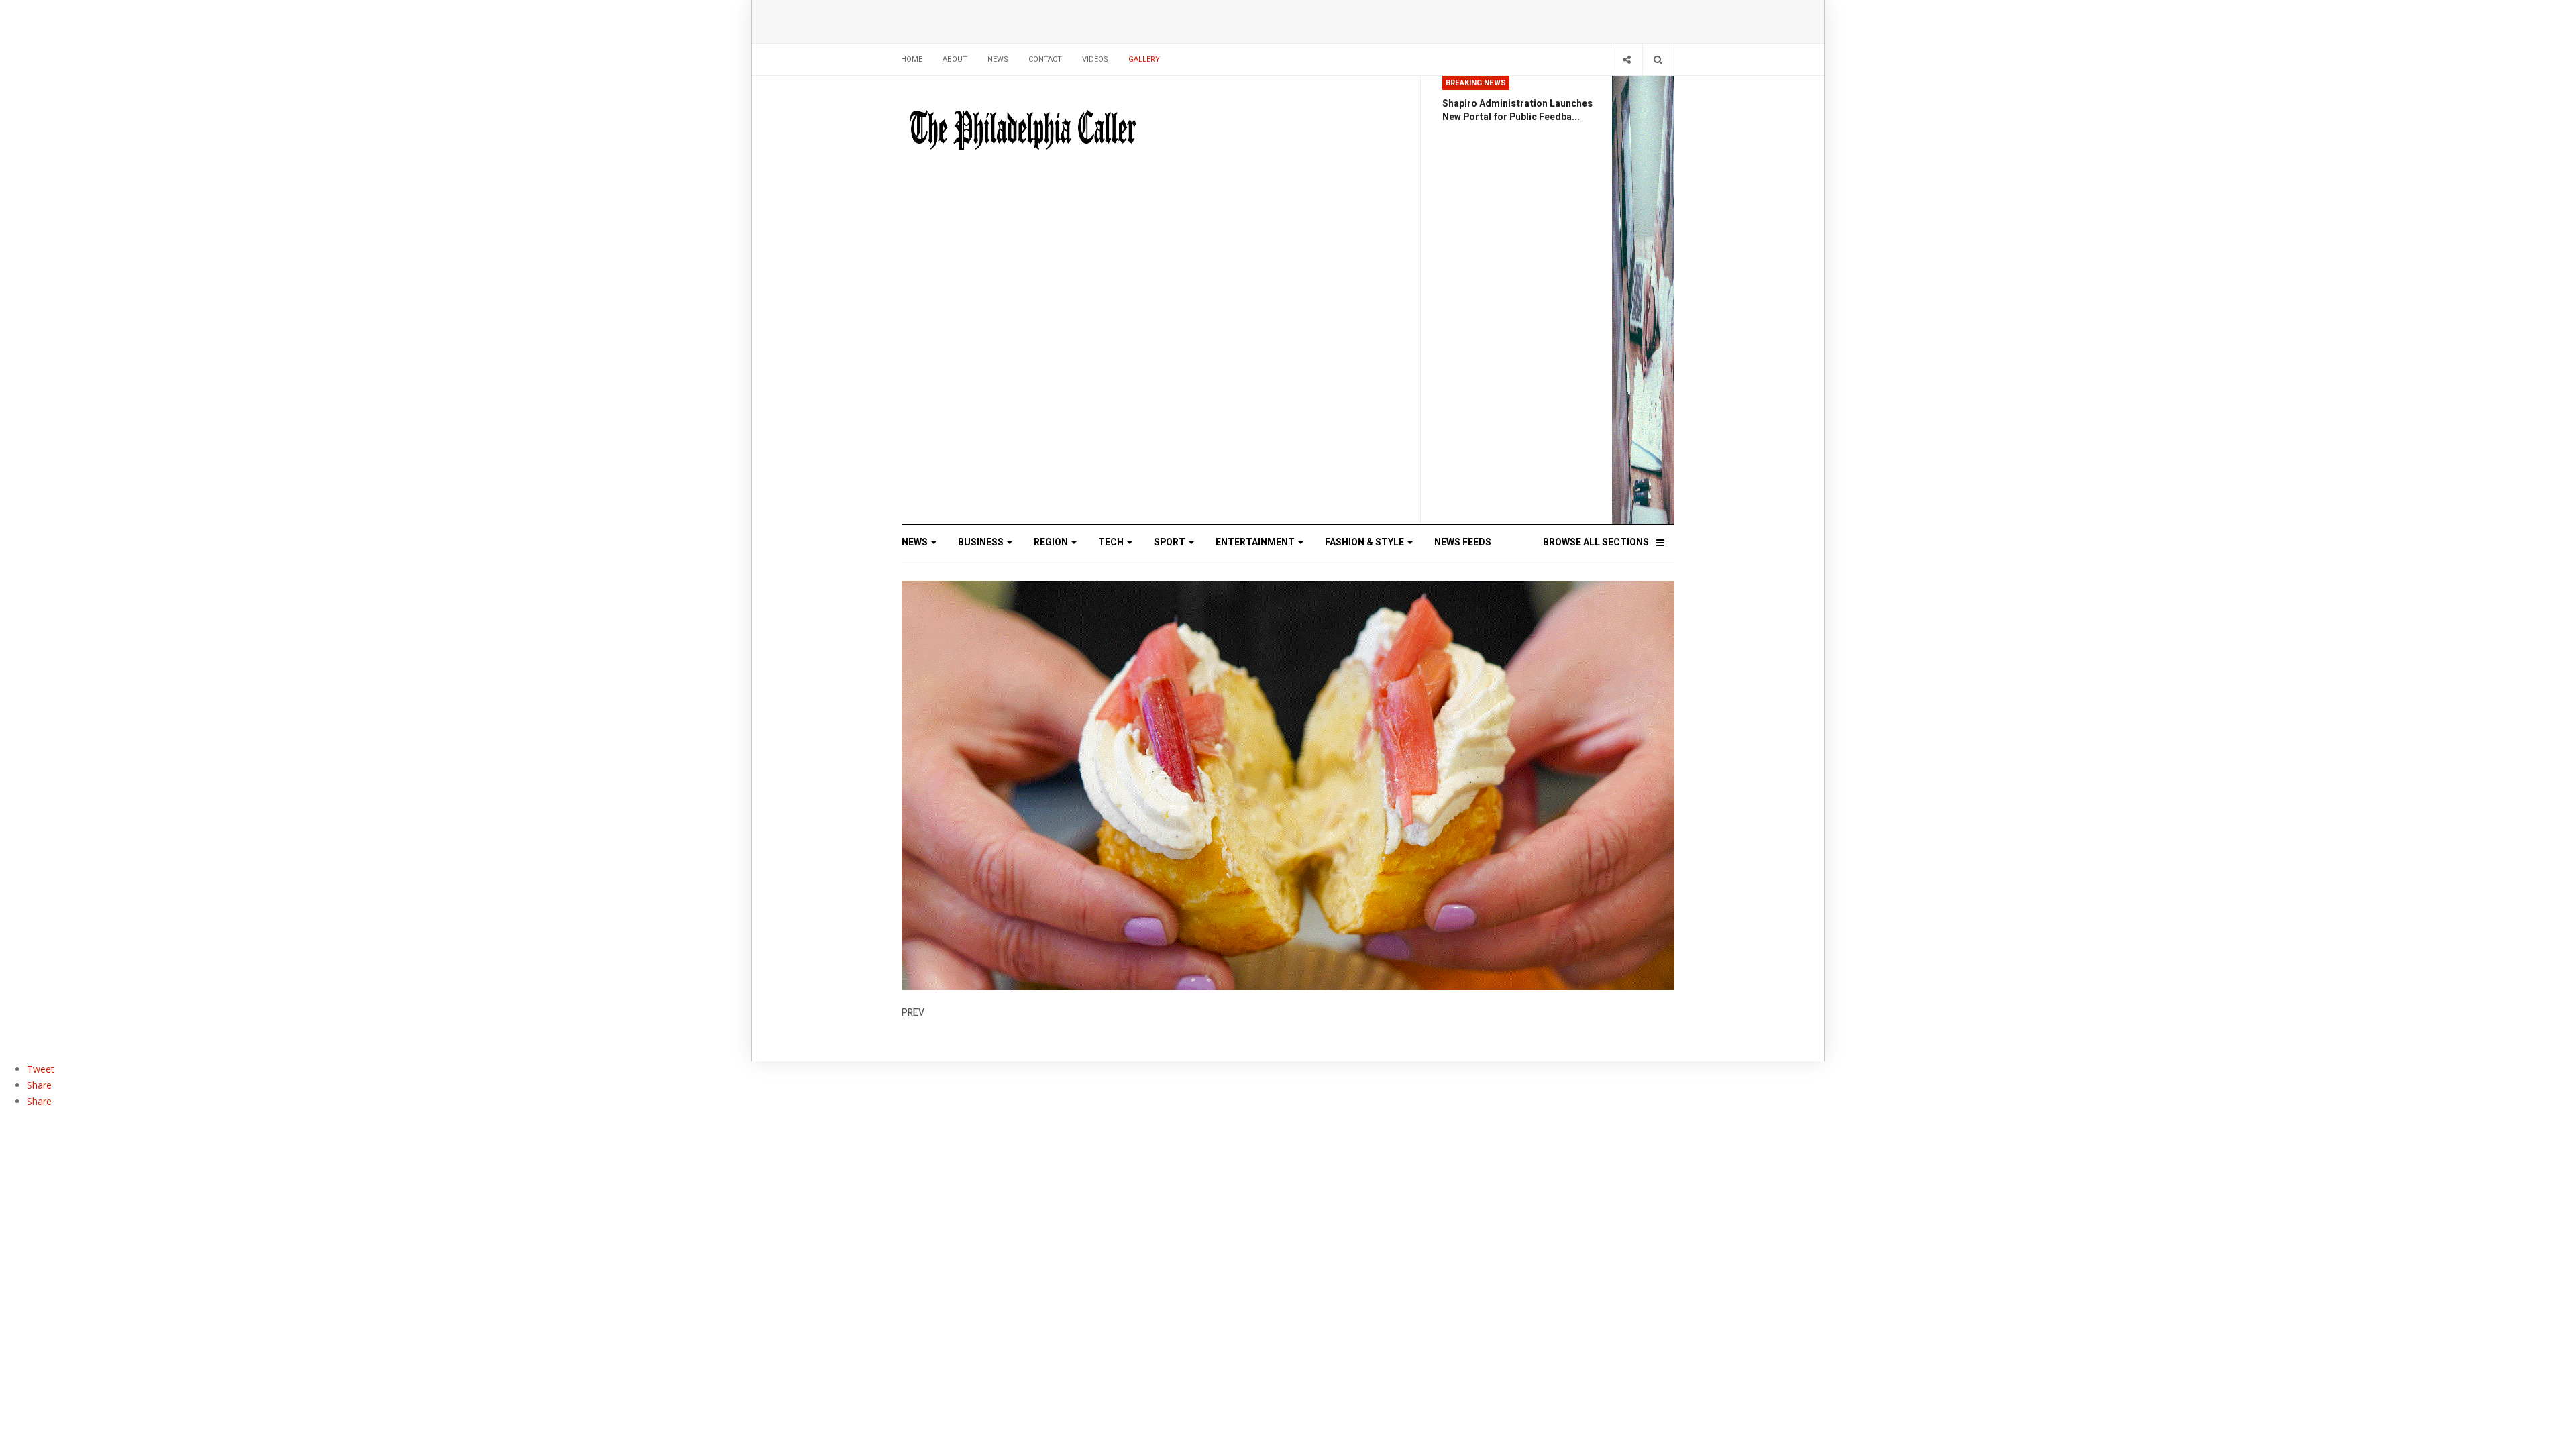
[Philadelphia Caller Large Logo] (1023, 131)
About (955, 59)
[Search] (1658, 59)
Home (912, 59)
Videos (1095, 59)
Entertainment (1256, 542)
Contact (1045, 59)
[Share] (1626, 59)
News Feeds (1463, 542)
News (998, 59)
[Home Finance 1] (1643, 300)
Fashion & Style (1365, 542)
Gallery (1144, 59)
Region (1052, 542)
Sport (1171, 542)
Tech (1112, 542)
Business (982, 542)
